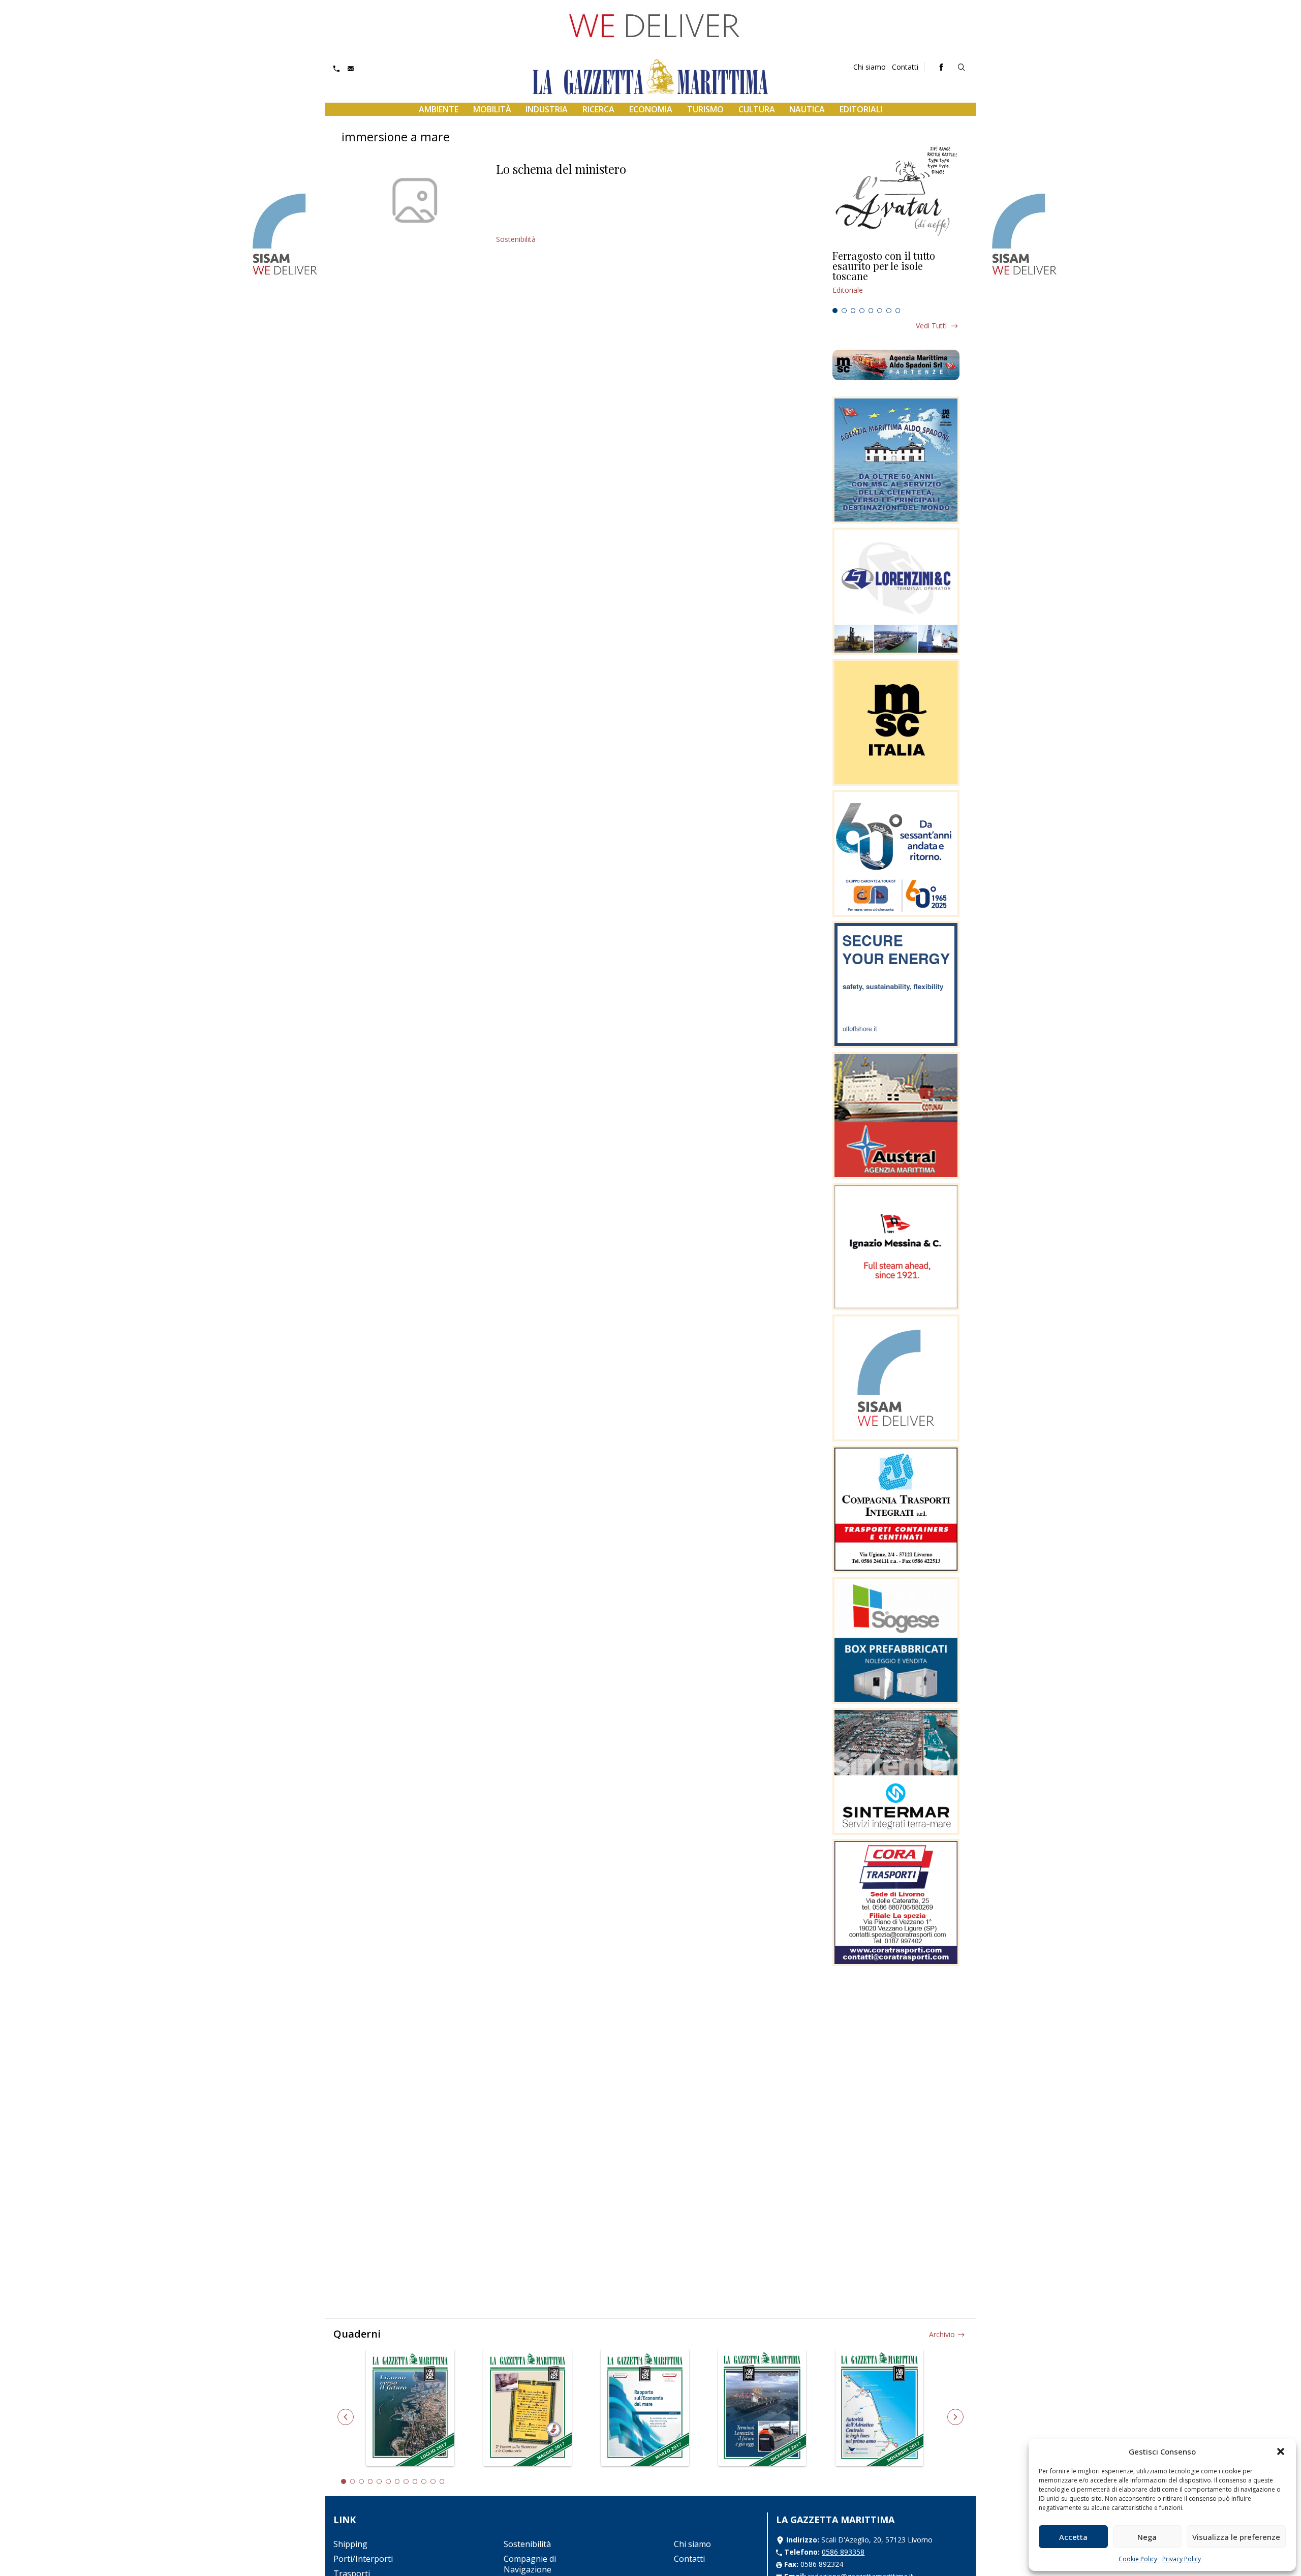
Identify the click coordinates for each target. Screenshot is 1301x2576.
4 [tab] (862, 311)
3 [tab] (853, 311)
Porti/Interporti (363, 2559)
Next (955, 2417)
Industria (547, 109)
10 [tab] (424, 2481)
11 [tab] (433, 2481)
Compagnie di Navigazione (530, 2564)
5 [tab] (871, 311)
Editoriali (861, 109)
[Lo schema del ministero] (415, 200)
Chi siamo (870, 67)
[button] (1281, 2451)
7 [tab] (889, 311)
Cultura (757, 109)
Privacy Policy (1182, 2559)
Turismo (705, 109)
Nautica (807, 109)
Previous (346, 2417)
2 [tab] (844, 311)
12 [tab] (442, 2481)
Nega (1147, 2537)
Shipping (350, 2544)
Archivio (942, 2334)
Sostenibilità (516, 239)
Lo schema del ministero (561, 169)
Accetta (1073, 2537)
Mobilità (492, 109)
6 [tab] (880, 311)
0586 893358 (843, 2552)
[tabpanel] (896, 277)
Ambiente (439, 109)
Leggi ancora (896, 277)
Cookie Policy (1138, 2559)
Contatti (905, 67)
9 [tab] (415, 2481)
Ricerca (598, 109)
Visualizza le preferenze (1236, 2537)
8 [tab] (898, 311)
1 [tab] (835, 311)
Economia (651, 109)
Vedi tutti (931, 326)
